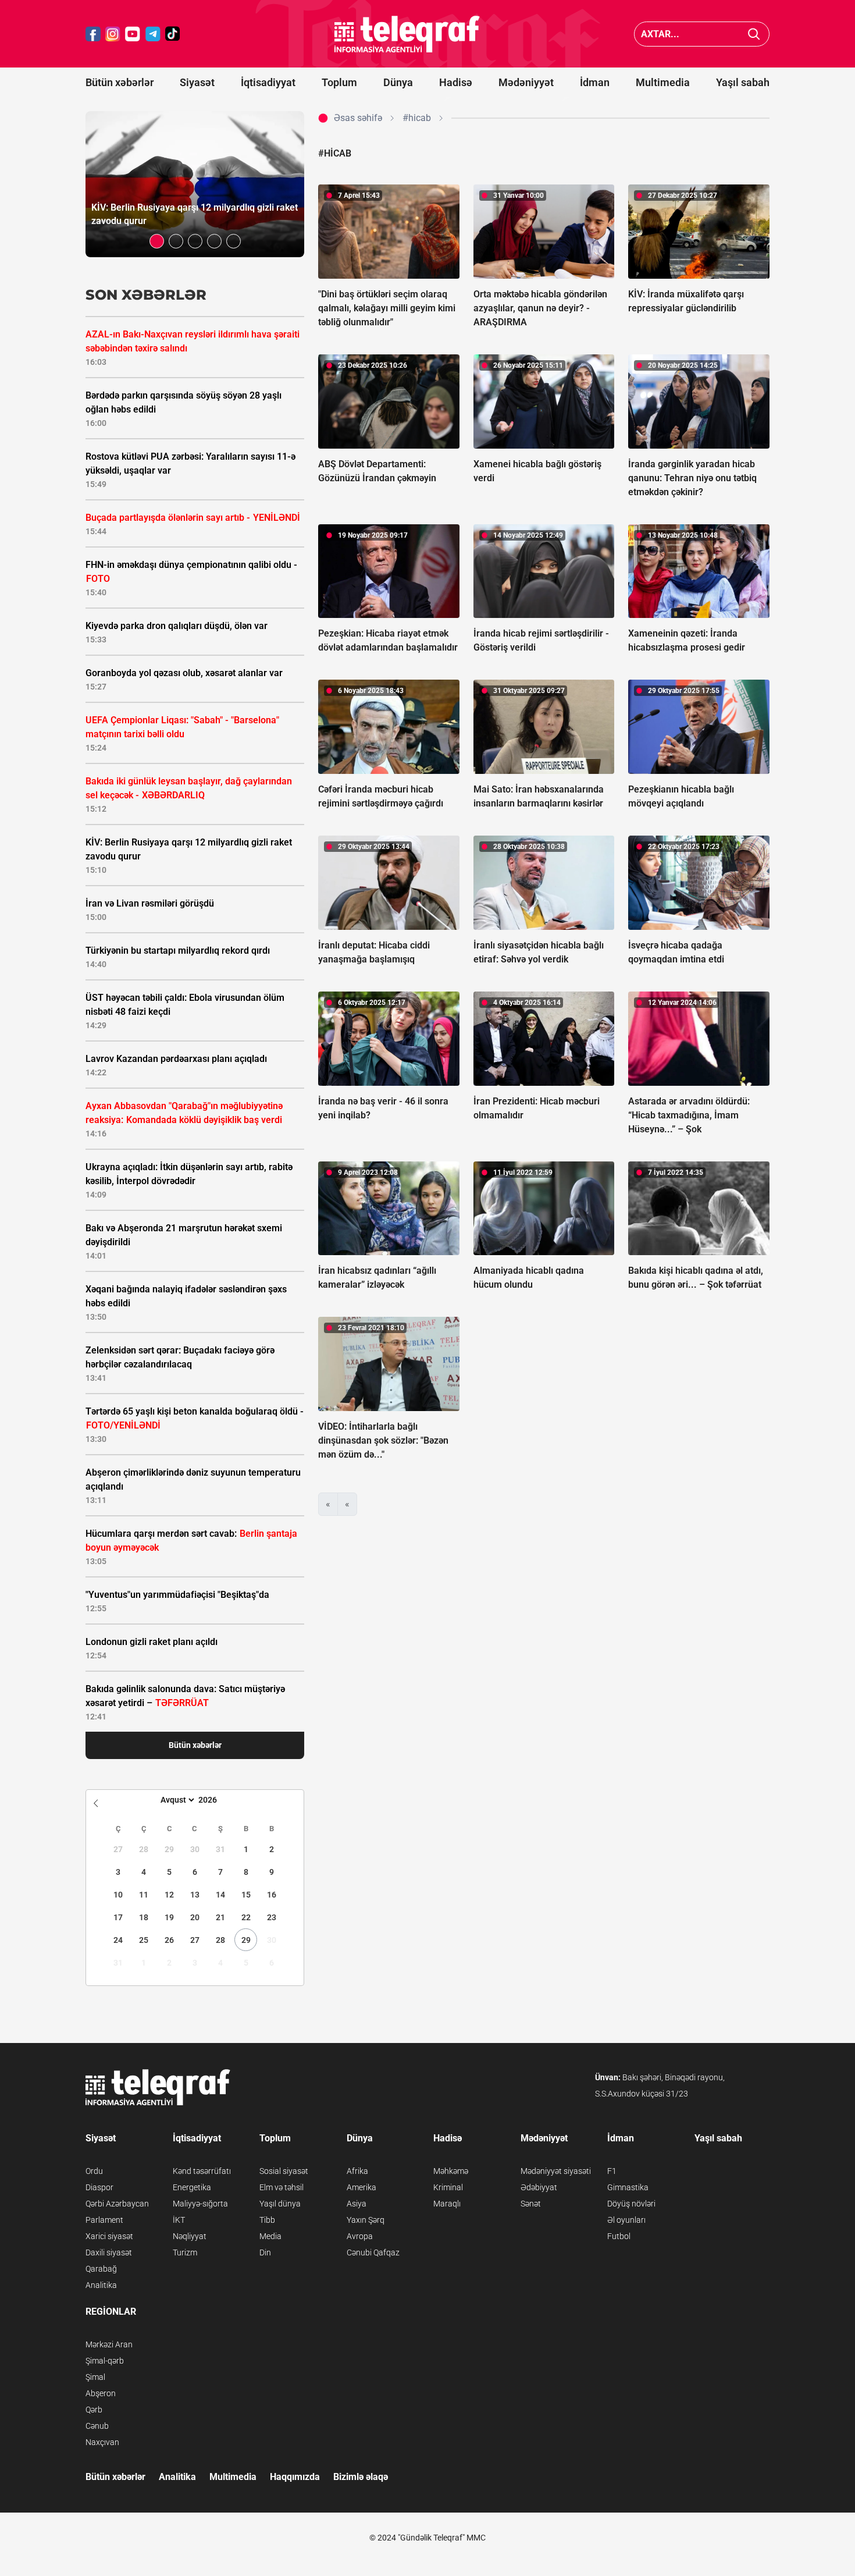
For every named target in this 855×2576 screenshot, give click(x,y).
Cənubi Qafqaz (373, 2252)
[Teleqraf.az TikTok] (173, 34)
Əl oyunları (626, 2220)
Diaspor (99, 2187)
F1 (612, 2171)
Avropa (360, 2236)
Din (265, 2252)
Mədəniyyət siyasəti (556, 2171)
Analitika (101, 2285)
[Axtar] (754, 34)
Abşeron (101, 2393)
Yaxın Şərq (366, 2220)
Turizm (185, 2252)
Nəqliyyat (190, 2236)
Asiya (357, 2204)
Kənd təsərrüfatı (202, 2171)
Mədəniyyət (526, 82)
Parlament (104, 2220)
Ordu (94, 2171)
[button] (157, 241)
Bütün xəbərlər (120, 82)
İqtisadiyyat (268, 82)
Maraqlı (447, 2204)
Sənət (531, 2204)
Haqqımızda (295, 2477)
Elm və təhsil (282, 2187)
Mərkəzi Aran (109, 2344)
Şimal (95, 2377)
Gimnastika (628, 2187)
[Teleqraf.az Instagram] (113, 34)
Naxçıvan (102, 2442)
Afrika (357, 2171)
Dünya (398, 82)
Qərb (94, 2410)
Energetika (192, 2187)
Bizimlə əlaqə (361, 2477)
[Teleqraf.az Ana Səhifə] (407, 34)
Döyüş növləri (631, 2204)
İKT (179, 2220)
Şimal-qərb (105, 2361)
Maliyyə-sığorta (200, 2204)
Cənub (97, 2426)
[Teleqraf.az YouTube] (133, 34)
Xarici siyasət (109, 2236)
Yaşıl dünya (280, 2204)
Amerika (361, 2187)
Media (270, 2236)
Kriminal (448, 2187)
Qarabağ (101, 2269)
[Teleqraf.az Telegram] (153, 34)
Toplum (339, 82)
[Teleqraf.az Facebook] (93, 34)
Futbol (619, 2236)
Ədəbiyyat (539, 2187)
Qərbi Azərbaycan (117, 2204)
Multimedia (663, 82)
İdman (595, 82)
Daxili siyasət (109, 2252)
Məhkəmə (451, 2171)
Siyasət (197, 82)
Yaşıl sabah (743, 82)
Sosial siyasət (284, 2171)
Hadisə (456, 82)
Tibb (267, 2220)
